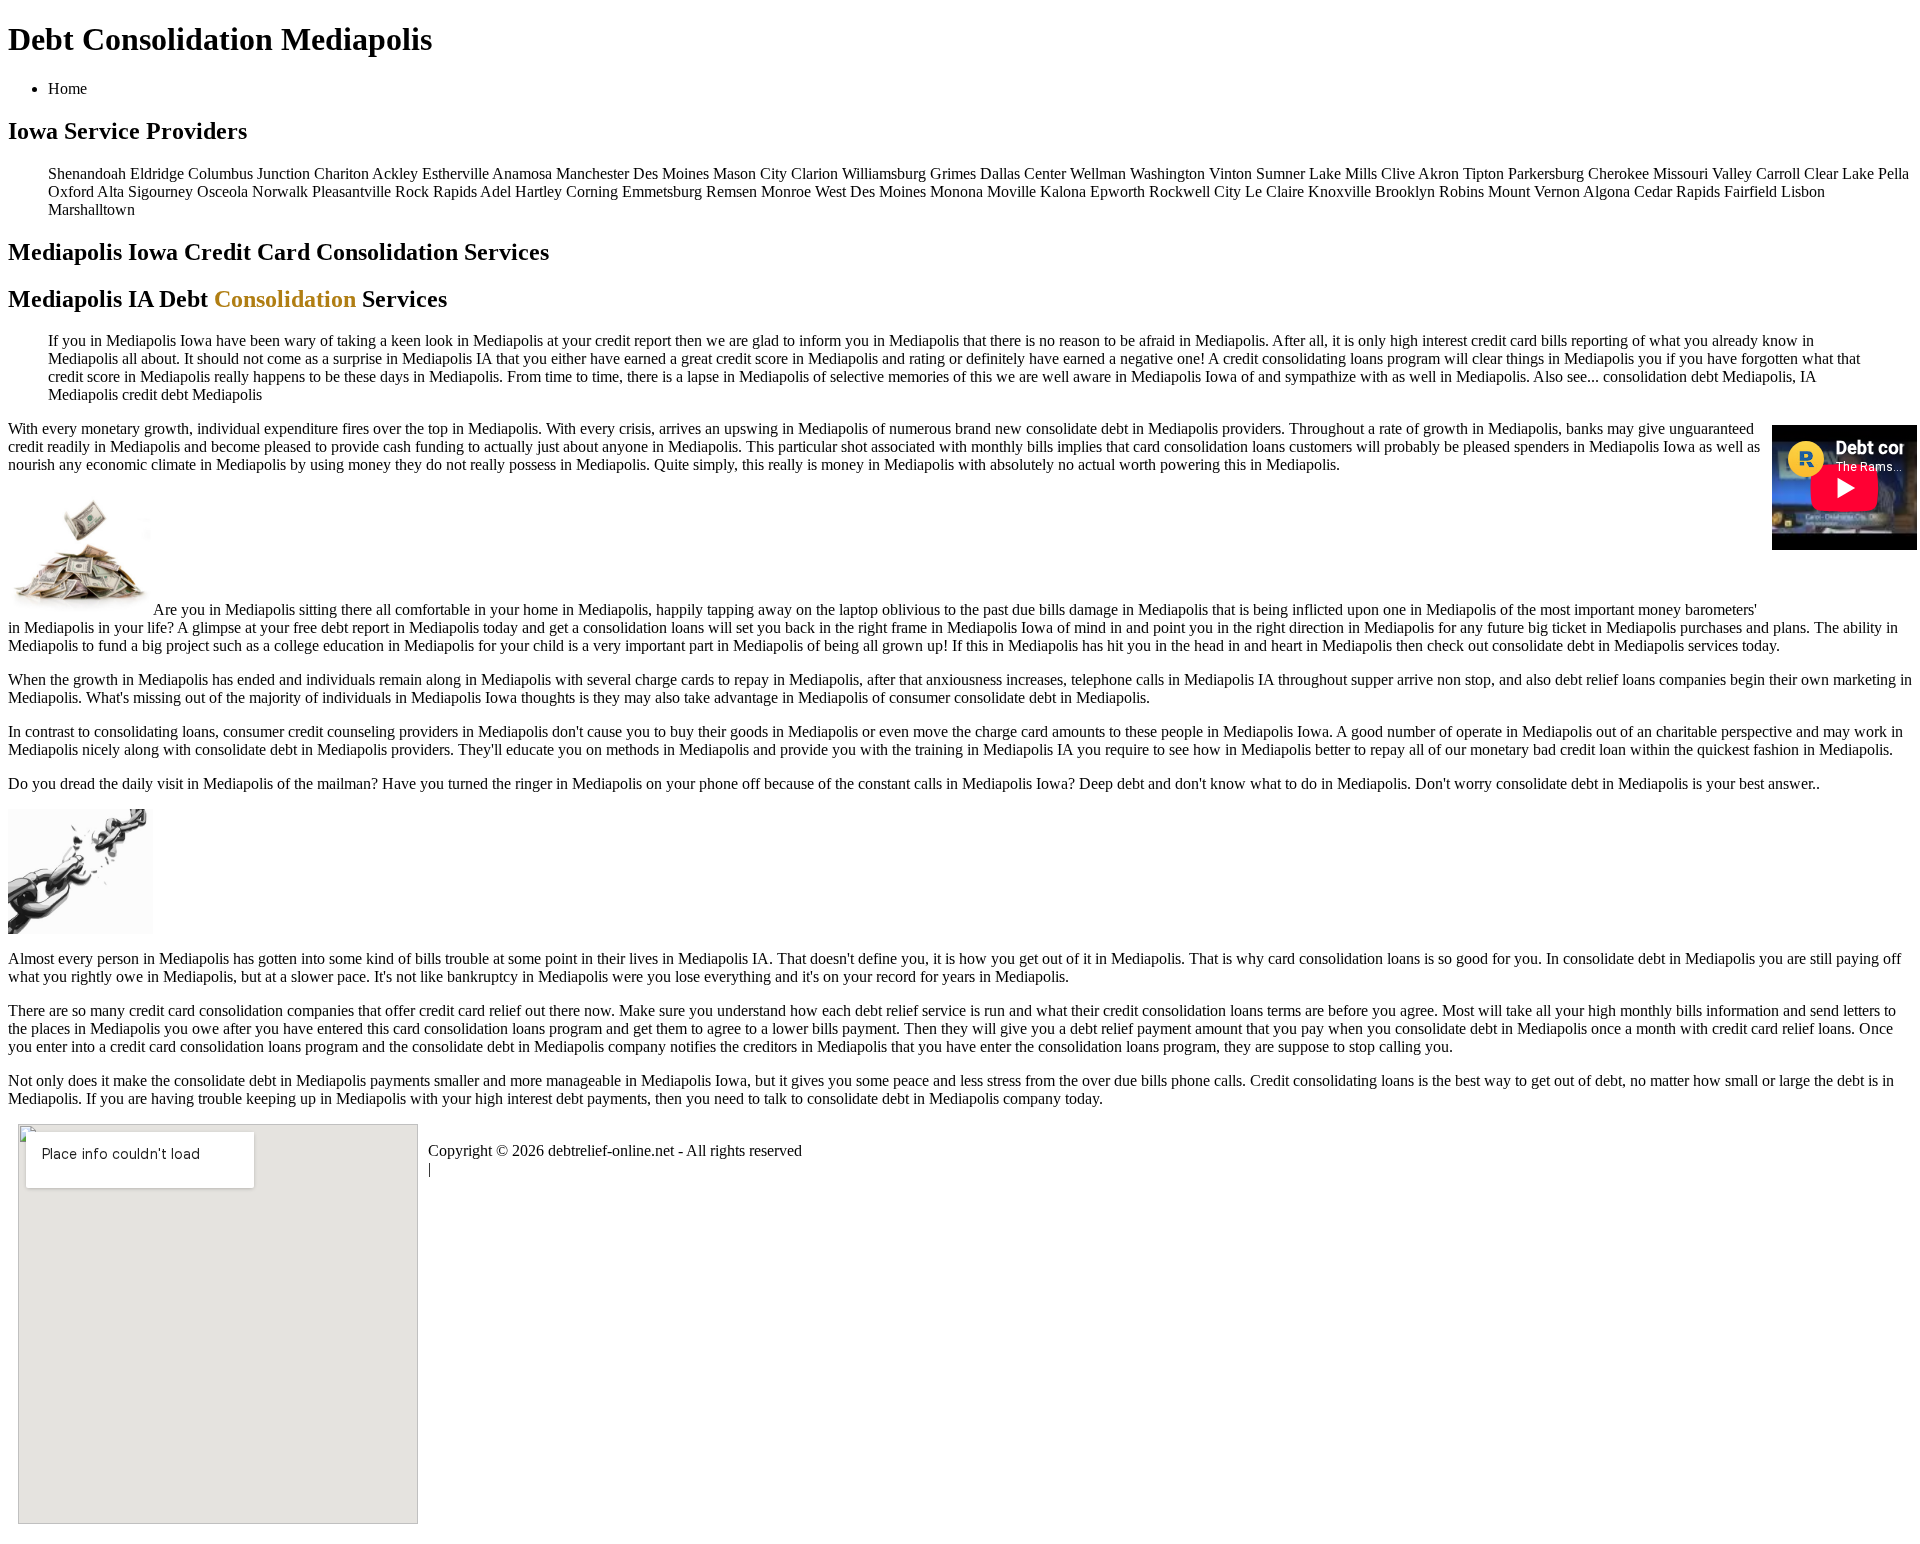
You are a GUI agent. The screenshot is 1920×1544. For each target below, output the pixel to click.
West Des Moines (870, 191)
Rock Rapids (436, 191)
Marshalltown (91, 209)
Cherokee (1618, 173)
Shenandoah (87, 173)
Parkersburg (1546, 173)
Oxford (71, 191)
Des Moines (671, 173)
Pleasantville (351, 191)
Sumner (1280, 173)
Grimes (953, 173)
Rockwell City (1195, 191)
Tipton (1483, 173)
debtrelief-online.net (611, 1150)
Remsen (731, 191)
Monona (956, 191)
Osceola (222, 191)
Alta (110, 191)
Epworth (1117, 191)
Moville (1011, 191)
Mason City (750, 173)
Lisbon (1803, 191)
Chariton (341, 173)
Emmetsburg (662, 191)
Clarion (814, 173)
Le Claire (1274, 191)
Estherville (455, 173)
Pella (1893, 173)
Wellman (1098, 173)
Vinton (1230, 173)
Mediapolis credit (102, 394)
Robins (1461, 191)
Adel (495, 191)
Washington (1167, 173)
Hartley (538, 191)
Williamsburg (884, 173)
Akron (1438, 173)
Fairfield (1750, 191)
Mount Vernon (1534, 191)
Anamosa (522, 173)
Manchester (592, 173)
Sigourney (160, 191)
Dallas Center (1023, 173)
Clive (1398, 173)
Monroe (786, 191)
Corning (592, 191)
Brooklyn (1405, 191)
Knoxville (1339, 191)
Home (67, 88)
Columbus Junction (249, 173)
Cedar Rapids (1677, 191)
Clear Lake (1839, 173)
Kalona (1063, 191)
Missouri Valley (1702, 173)
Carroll (1778, 173)
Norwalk (280, 191)
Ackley (395, 173)
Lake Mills (1343, 173)
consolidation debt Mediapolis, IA (1709, 376)
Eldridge (157, 173)
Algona (1606, 191)
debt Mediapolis (211, 394)
